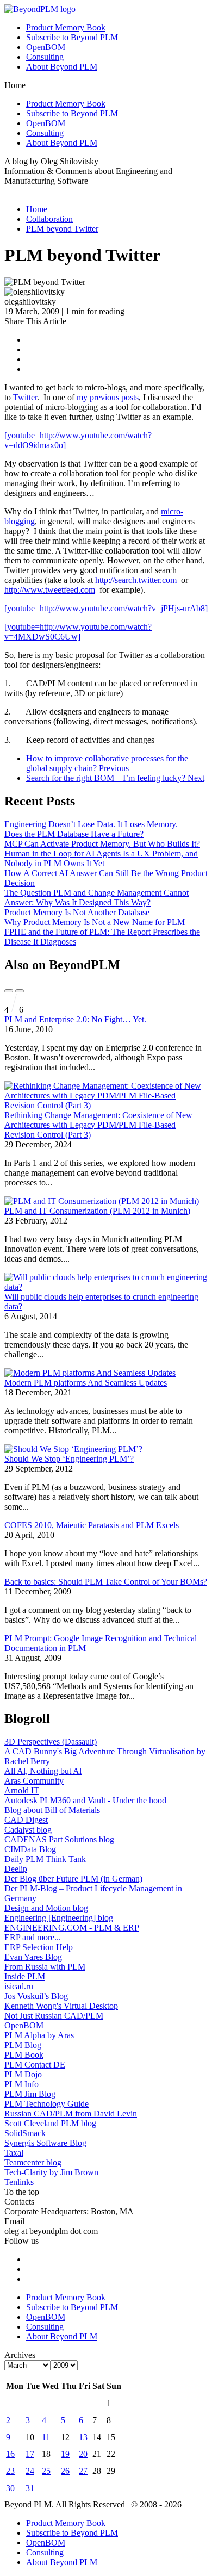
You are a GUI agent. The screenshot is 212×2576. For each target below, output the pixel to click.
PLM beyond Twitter (62, 229)
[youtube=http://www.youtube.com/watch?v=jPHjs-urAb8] (106, 608)
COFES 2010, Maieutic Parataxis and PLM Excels (92, 1525)
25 (46, 2471)
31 (30, 2488)
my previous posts (108, 397)
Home (37, 209)
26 (65, 2471)
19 (65, 2454)
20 (83, 2454)
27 (83, 2471)
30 (10, 2488)
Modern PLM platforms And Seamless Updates (86, 1383)
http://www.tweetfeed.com (50, 590)
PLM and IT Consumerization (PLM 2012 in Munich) (97, 1211)
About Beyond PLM (62, 67)
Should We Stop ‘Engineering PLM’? (69, 1459)
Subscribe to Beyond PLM (72, 37)
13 (83, 2437)
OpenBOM (46, 47)
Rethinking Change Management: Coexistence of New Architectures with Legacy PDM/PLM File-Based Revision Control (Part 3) (98, 1125)
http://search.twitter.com (136, 580)
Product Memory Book (66, 27)
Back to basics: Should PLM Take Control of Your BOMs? (106, 1582)
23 (10, 2471)
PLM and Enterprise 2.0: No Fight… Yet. (75, 1019)
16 (10, 2454)
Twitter (25, 397)
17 (30, 2454)
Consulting (45, 57)
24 (30, 2471)
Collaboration (49, 219)
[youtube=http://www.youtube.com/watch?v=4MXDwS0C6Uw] (78, 632)
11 (46, 2437)
